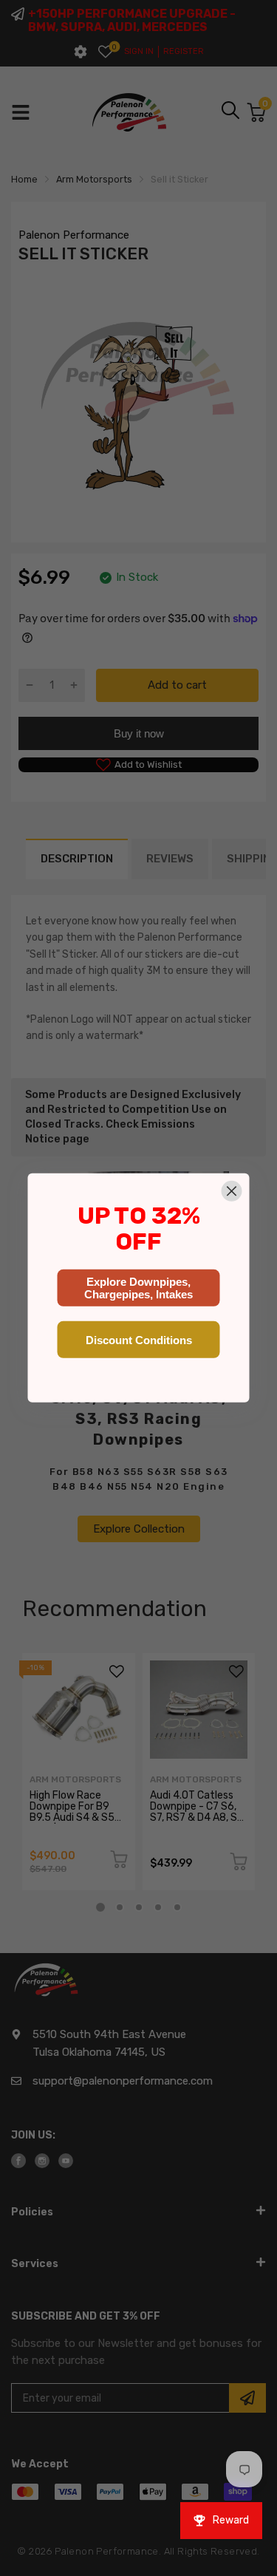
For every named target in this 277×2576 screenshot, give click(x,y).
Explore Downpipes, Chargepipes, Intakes (138, 1288)
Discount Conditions (139, 1340)
